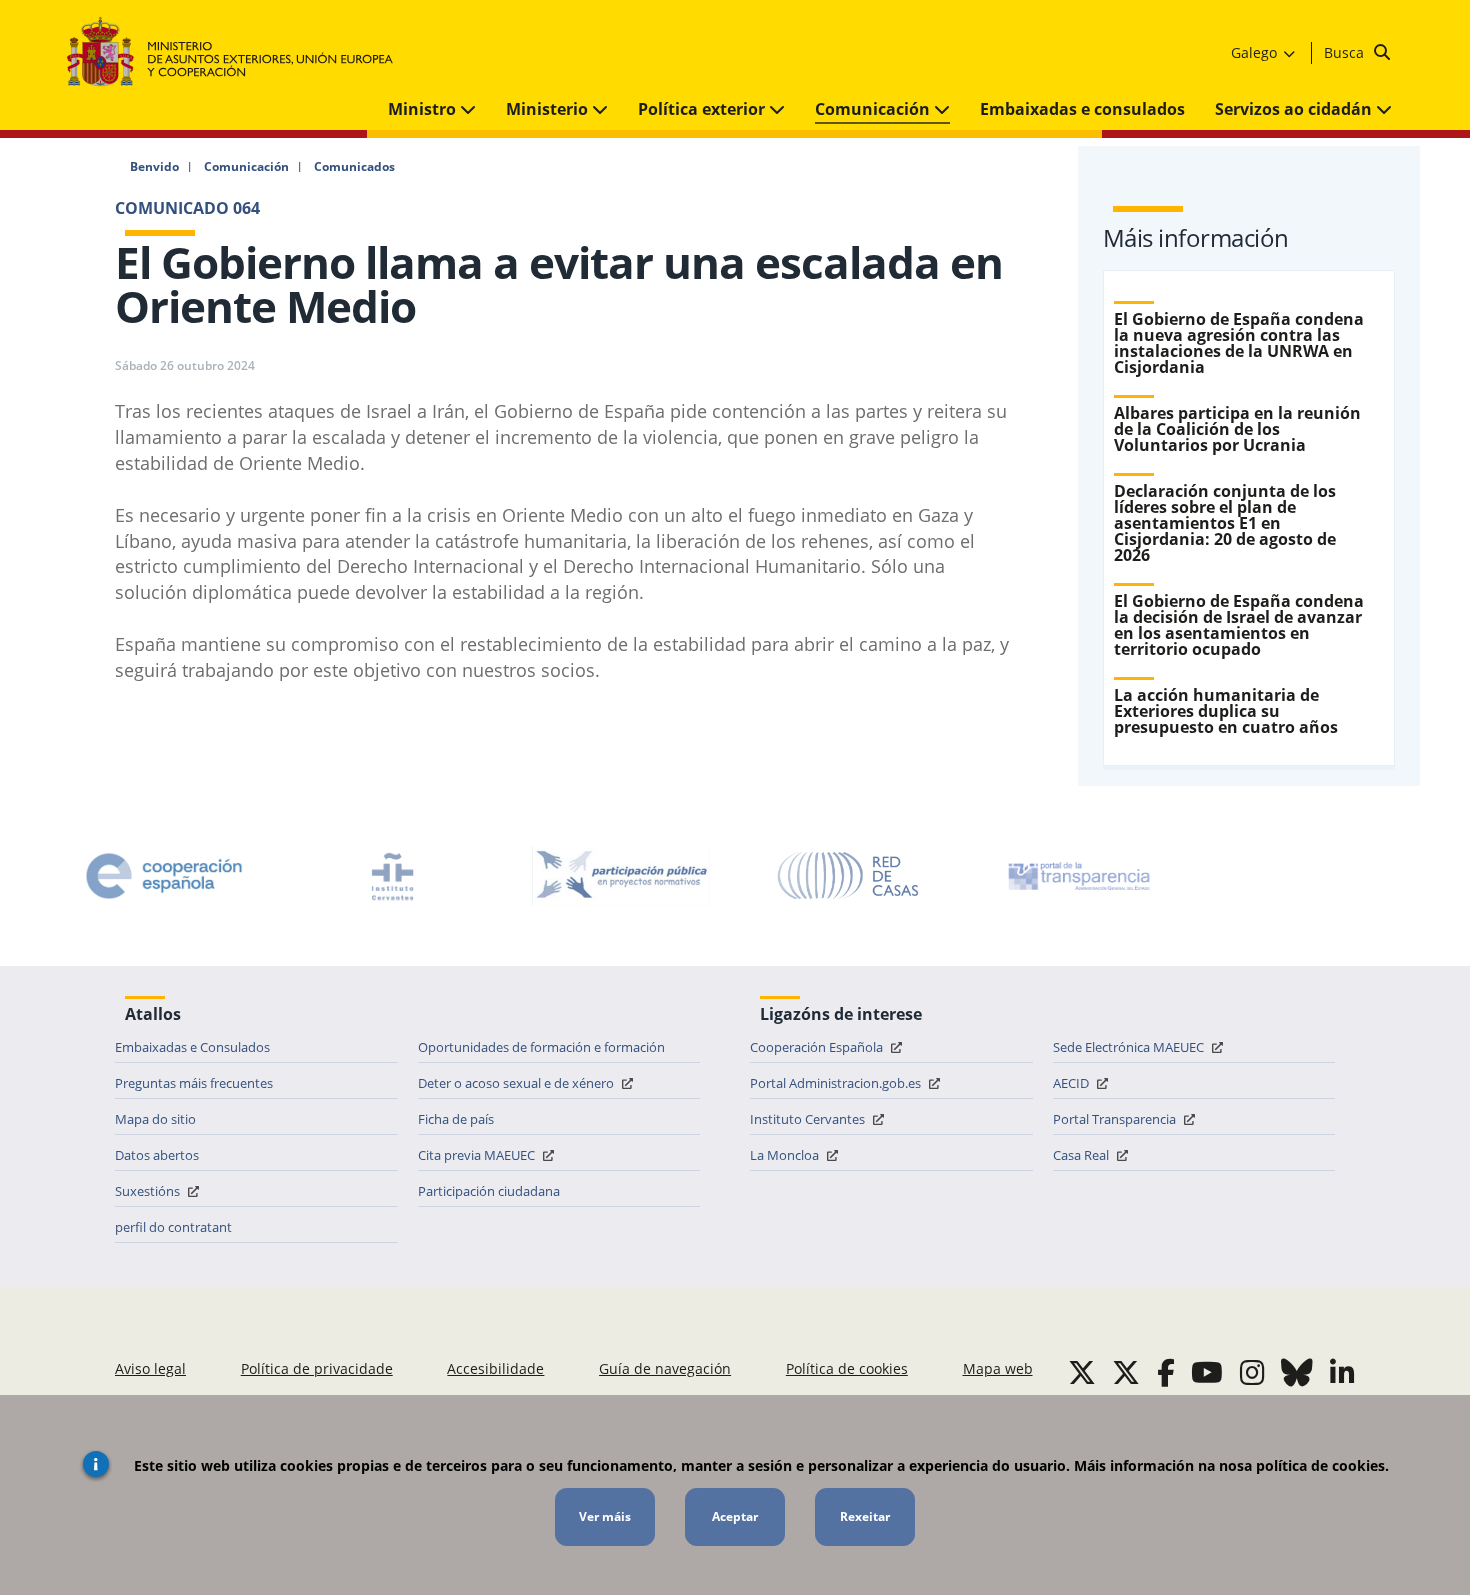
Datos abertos (157, 1155)
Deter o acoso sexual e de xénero (517, 1083)
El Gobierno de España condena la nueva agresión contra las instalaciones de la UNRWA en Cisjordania (1239, 343)
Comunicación (874, 109)
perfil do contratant (173, 1227)
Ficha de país (456, 1119)
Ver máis (605, 1516)
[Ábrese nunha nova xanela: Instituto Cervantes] (393, 876)
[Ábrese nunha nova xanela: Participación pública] (621, 876)
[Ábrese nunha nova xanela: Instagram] (1252, 1372)
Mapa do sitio (155, 1119)
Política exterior (703, 109)
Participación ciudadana (489, 1191)
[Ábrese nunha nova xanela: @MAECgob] (1082, 1372)
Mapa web (998, 1368)
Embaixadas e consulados (1082, 109)
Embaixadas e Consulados (192, 1047)
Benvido (154, 167)
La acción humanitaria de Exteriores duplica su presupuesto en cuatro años (1226, 711)
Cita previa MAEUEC (478, 1155)
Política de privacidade (317, 1368)
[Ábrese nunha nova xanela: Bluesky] (1297, 1372)
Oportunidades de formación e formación (541, 1047)
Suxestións (149, 1191)
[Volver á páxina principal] (239, 52)
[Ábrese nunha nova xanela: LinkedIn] (1342, 1372)
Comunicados (354, 167)
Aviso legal (150, 1368)
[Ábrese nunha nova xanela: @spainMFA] (1126, 1372)
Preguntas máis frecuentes (194, 1083)
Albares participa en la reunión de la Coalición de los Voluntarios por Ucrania (1237, 429)
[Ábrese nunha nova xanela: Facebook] (1166, 1372)
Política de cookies (847, 1368)
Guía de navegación (665, 1368)
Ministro (424, 109)
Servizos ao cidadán (1295, 109)
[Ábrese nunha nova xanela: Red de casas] (849, 876)
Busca (1346, 52)
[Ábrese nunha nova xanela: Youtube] (1207, 1372)
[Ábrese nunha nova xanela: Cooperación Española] (164, 876)
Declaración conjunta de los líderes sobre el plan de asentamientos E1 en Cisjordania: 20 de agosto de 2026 (1225, 523)
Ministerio (549, 109)
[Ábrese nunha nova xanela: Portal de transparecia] (1077, 876)
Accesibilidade (495, 1368)
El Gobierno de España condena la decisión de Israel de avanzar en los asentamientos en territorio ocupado (1239, 625)
